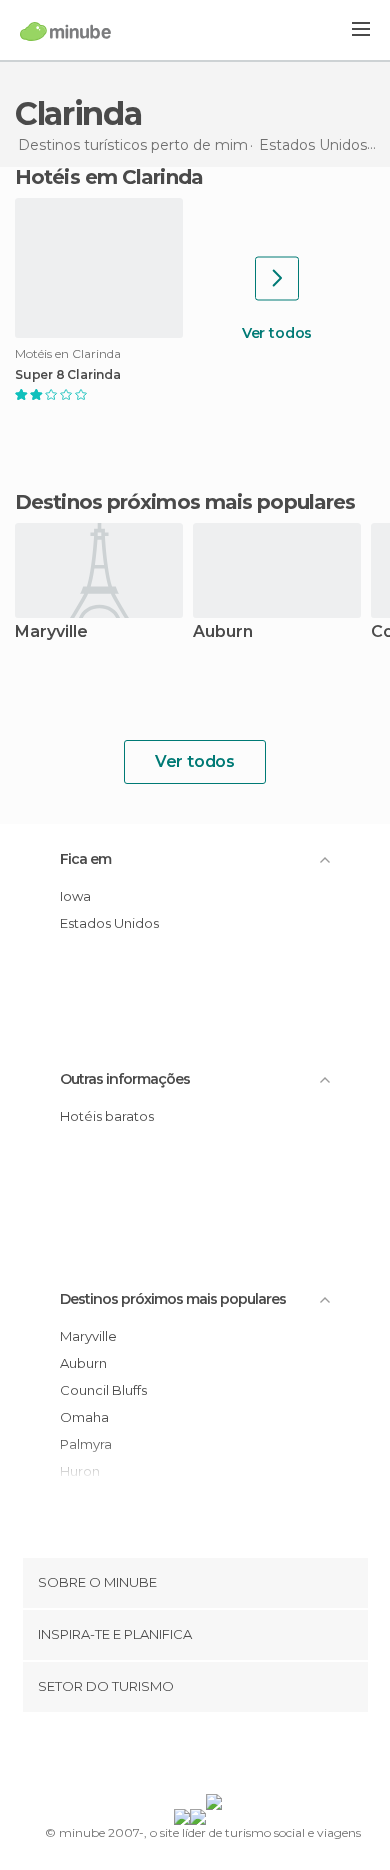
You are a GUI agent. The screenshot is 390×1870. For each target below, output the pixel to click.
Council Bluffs (103, 1390)
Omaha (84, 1417)
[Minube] (65, 31)
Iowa (75, 896)
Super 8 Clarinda (68, 375)
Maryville (51, 632)
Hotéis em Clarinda (109, 177)
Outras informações (125, 1079)
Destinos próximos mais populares (185, 502)
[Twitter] (190, 1757)
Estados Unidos (109, 923)
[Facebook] (164, 1757)
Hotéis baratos (107, 1116)
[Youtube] (242, 1757)
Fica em (85, 859)
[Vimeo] (216, 1757)
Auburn (223, 632)
